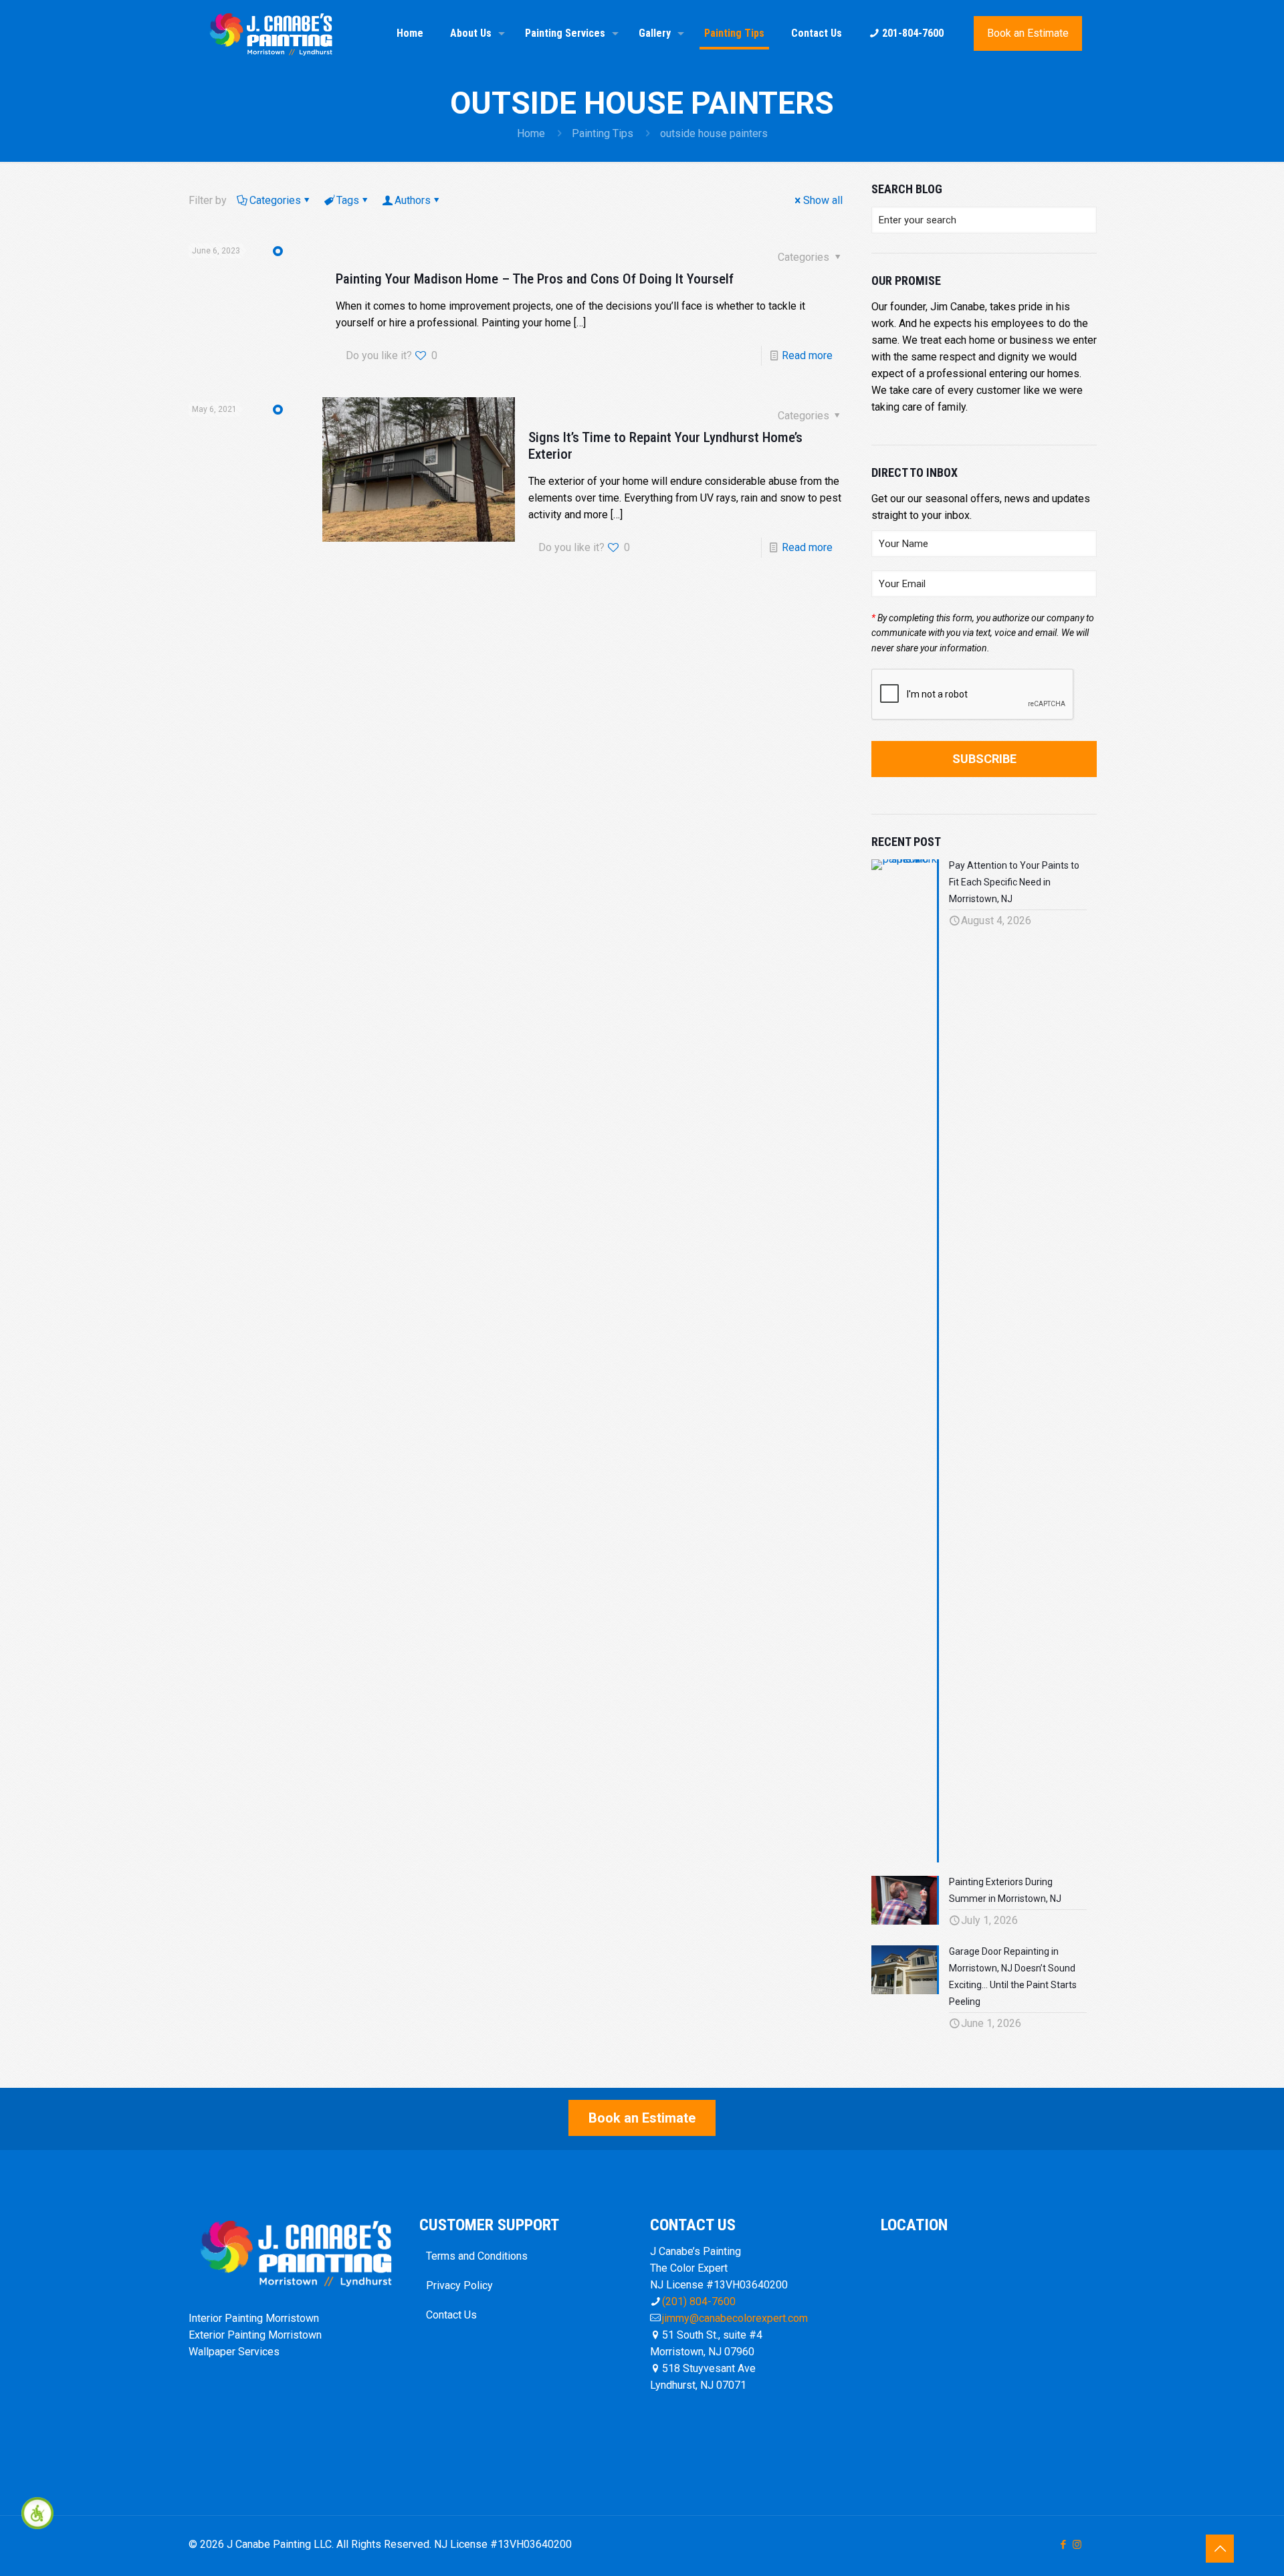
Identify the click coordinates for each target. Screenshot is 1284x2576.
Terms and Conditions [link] (477, 2256)
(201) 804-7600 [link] (699, 2301)
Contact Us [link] (451, 2315)
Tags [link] (348, 200)
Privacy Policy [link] (459, 2285)
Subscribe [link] (984, 759)
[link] (37, 2513)
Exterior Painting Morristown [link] (255, 2335)
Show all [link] (823, 200)
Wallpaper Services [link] (234, 2352)
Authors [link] (413, 200)
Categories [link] (275, 200)
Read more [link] (807, 355)
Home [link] (531, 133)
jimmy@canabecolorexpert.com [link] (735, 2318)
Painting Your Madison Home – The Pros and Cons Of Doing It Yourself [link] (535, 279)
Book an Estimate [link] (1028, 33)
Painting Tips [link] (603, 133)
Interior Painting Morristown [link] (254, 2318)
